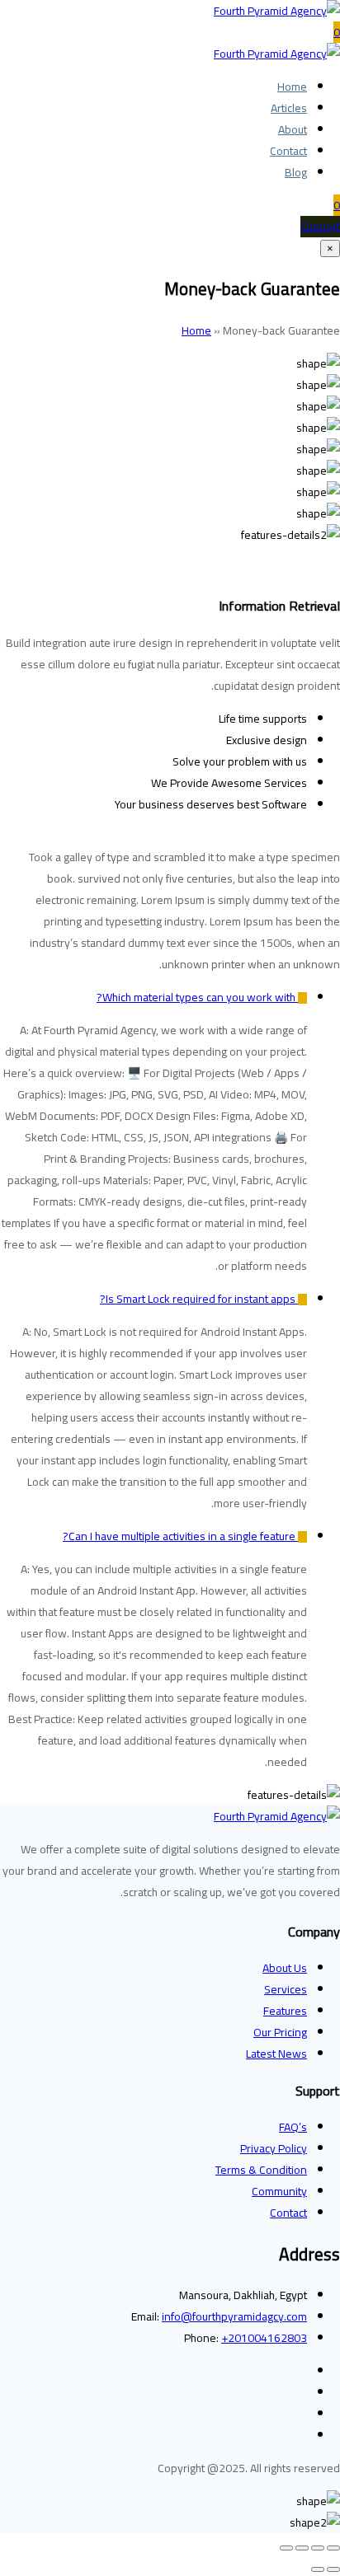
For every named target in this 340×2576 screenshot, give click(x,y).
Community (279, 2191)
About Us (285, 1968)
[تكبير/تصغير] (333, 2548)
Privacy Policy (274, 2148)
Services (286, 1989)
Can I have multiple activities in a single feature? (180, 1536)
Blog (296, 172)
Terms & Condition (261, 2170)
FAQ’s (293, 2127)
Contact (288, 151)
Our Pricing (280, 2032)
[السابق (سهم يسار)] (333, 2569)
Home (292, 87)
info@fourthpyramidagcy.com (234, 2316)
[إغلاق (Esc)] (286, 2548)
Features (285, 2011)
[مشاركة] (302, 2548)
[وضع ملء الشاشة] (318, 2548)
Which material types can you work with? (197, 997)
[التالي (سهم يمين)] (318, 2569)
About (293, 129)
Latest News (276, 2054)
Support (320, 227)
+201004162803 (264, 2338)
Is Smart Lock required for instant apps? (199, 1299)
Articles (289, 108)
